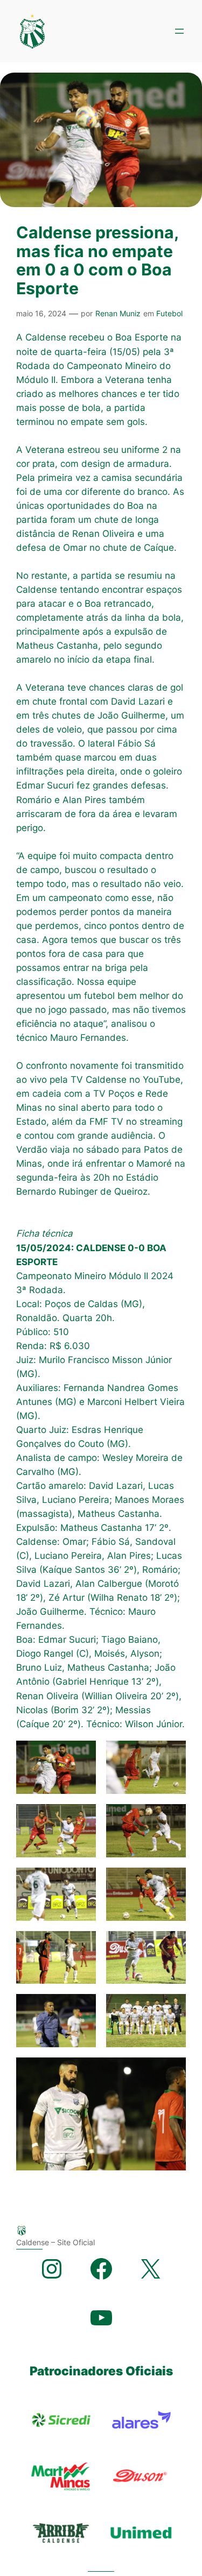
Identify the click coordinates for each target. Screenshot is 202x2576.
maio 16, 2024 (41, 313)
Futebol (169, 313)
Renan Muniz (118, 313)
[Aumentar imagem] (82, 1755)
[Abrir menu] (179, 31)
